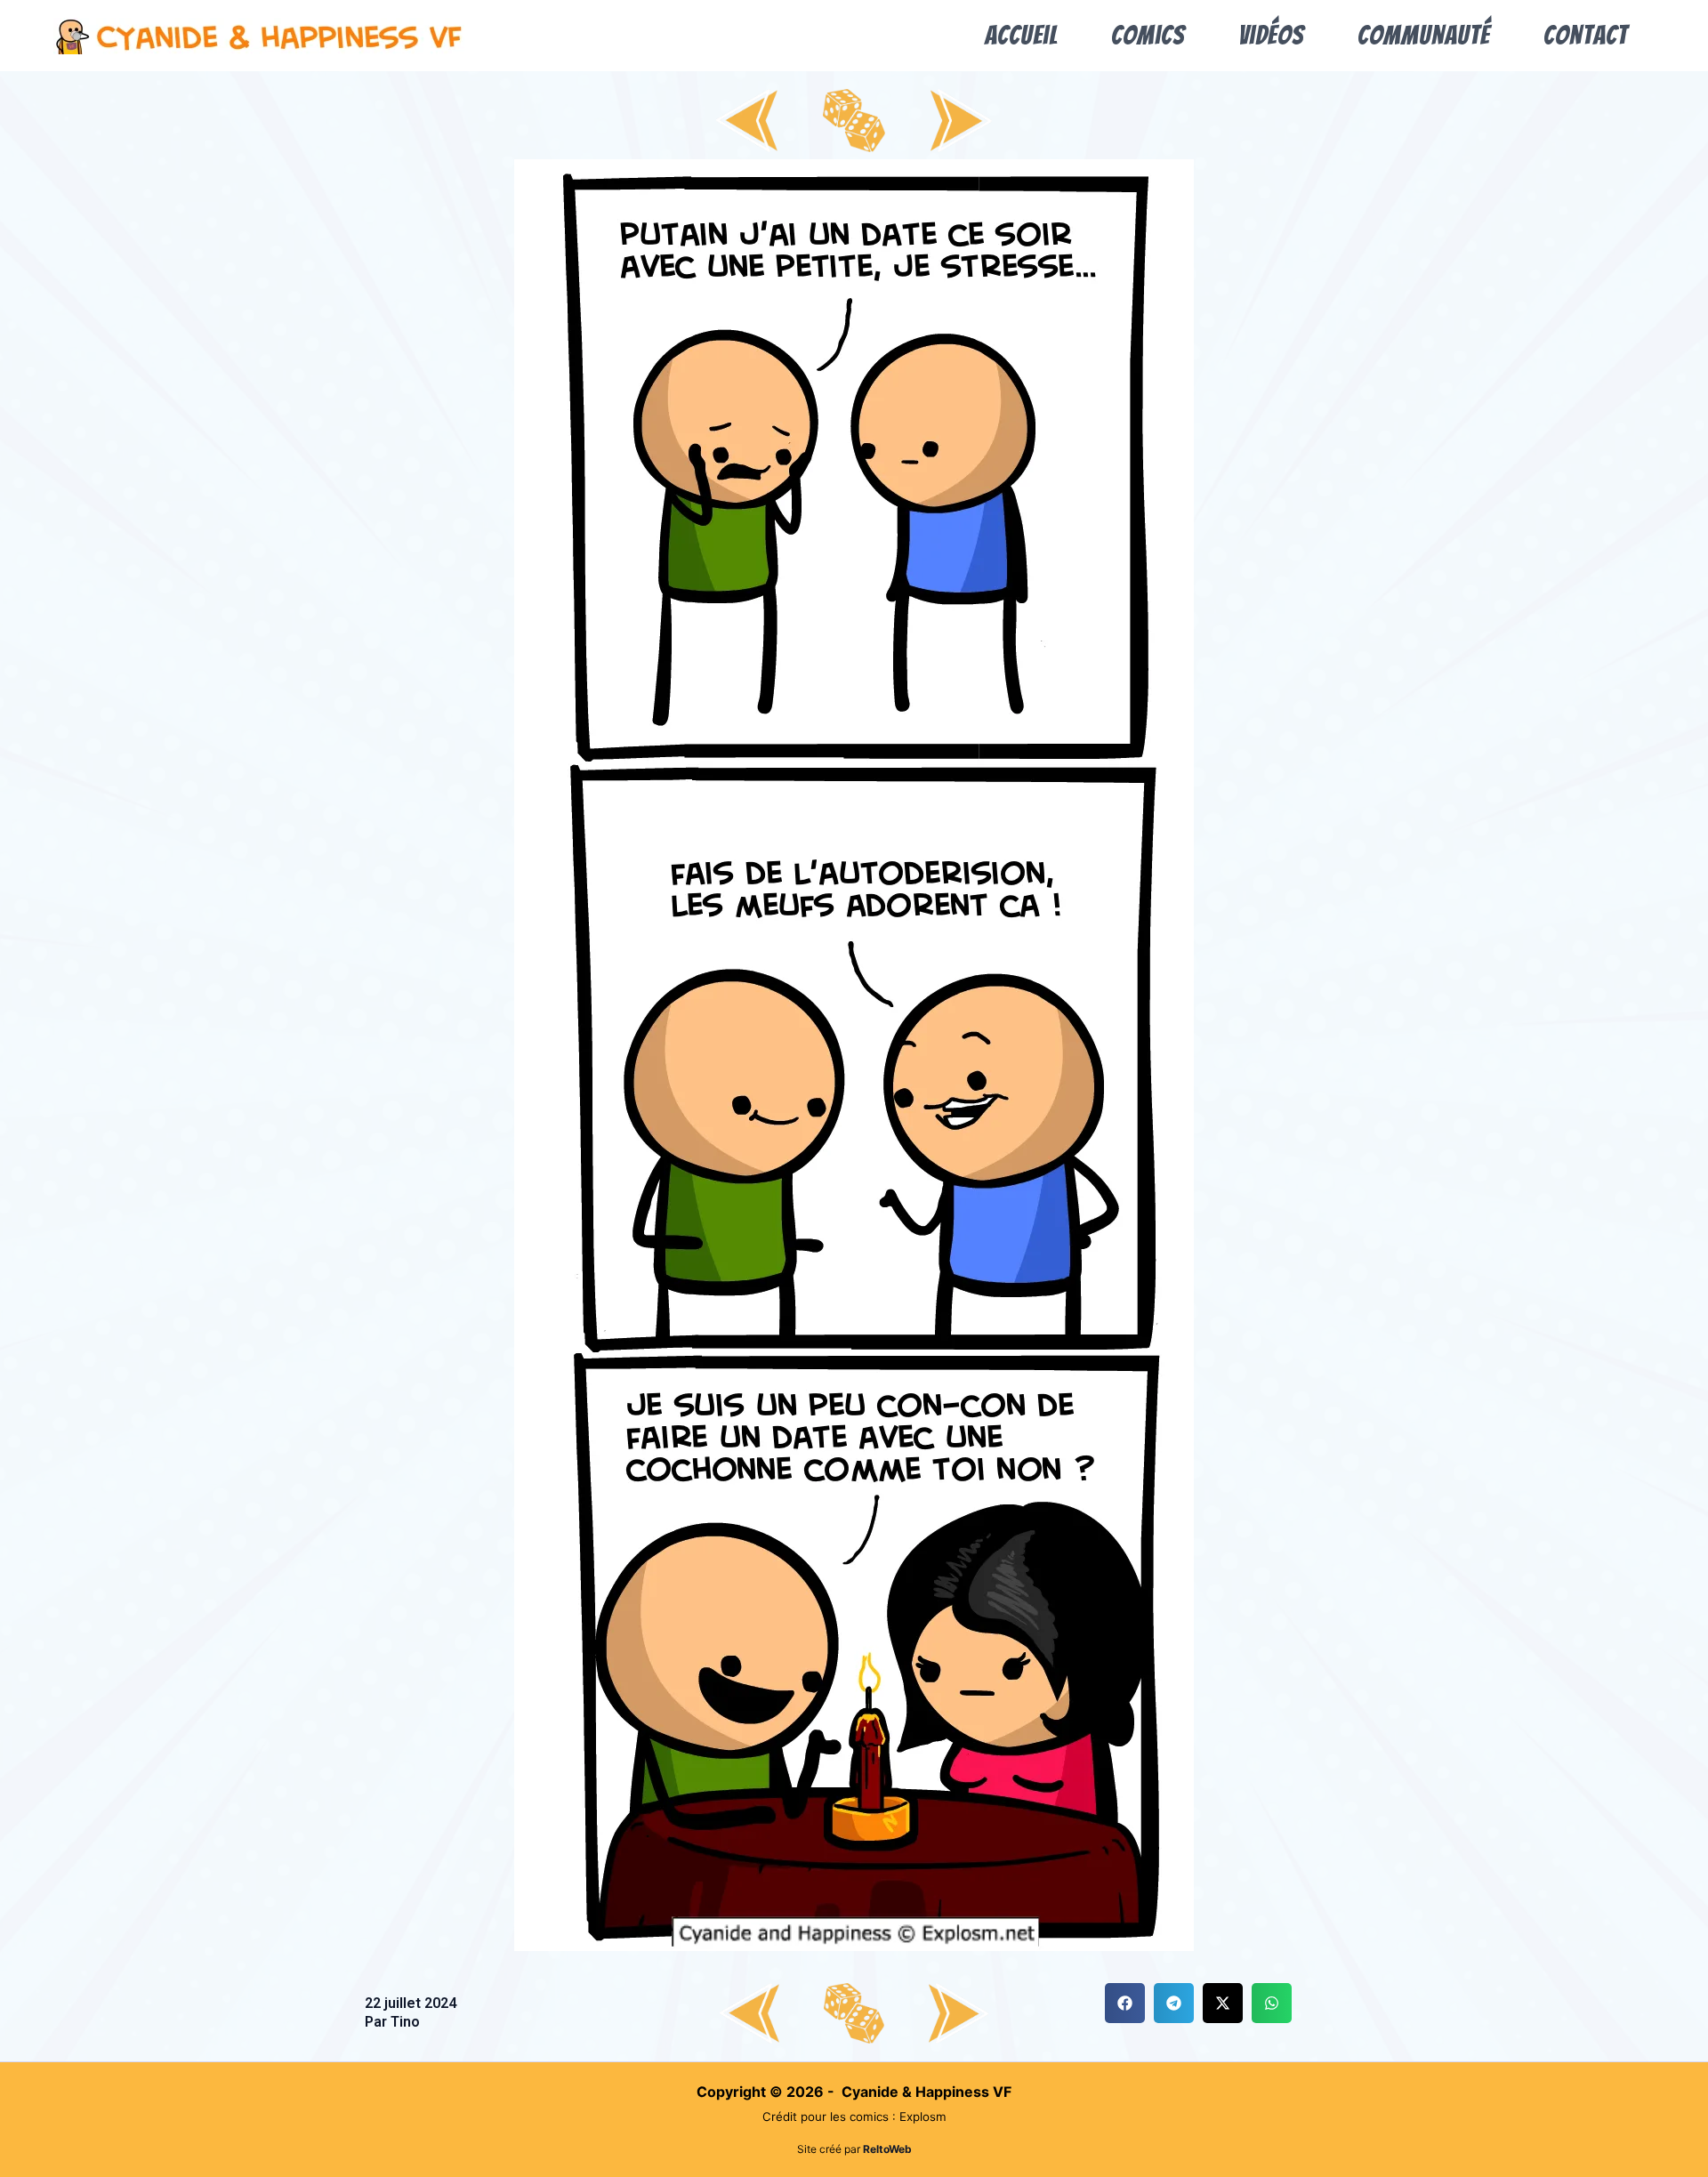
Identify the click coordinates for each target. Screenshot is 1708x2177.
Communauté (1424, 35)
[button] (1125, 2003)
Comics (1148, 35)
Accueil (1021, 35)
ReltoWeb (887, 2149)
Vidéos (1271, 35)
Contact (1586, 35)
